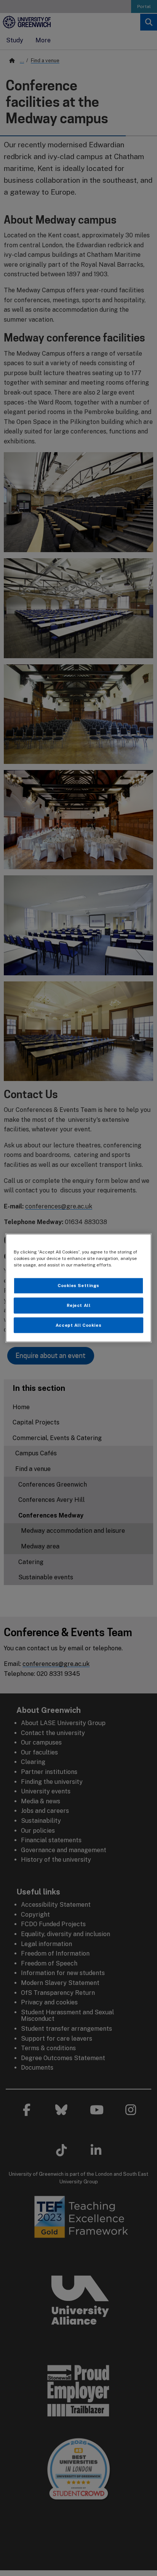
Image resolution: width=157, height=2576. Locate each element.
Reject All (79, 1305)
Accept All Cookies (78, 1325)
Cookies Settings (78, 1285)
